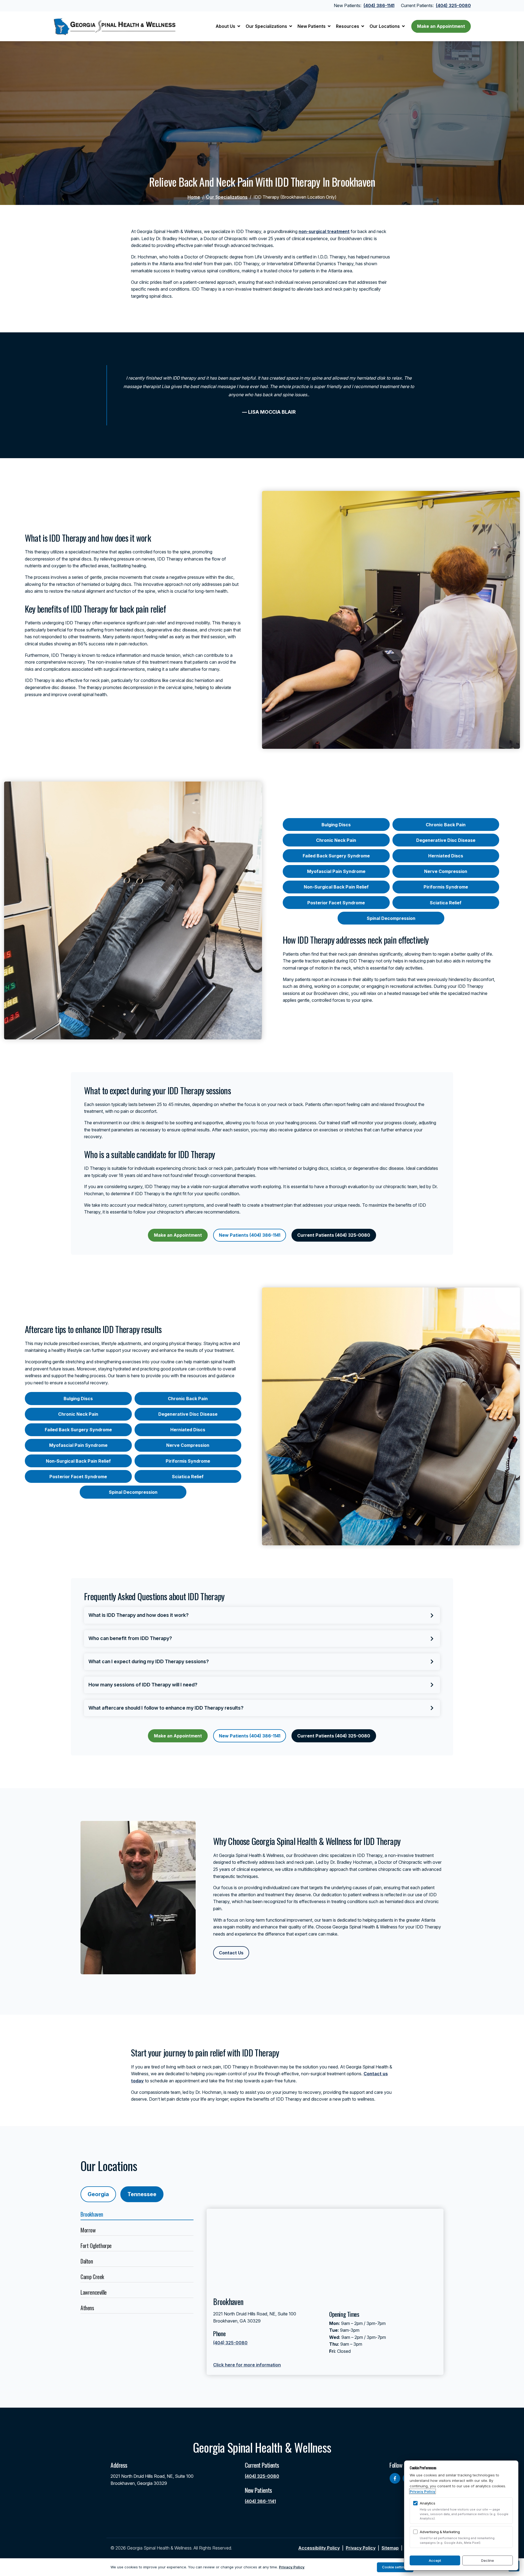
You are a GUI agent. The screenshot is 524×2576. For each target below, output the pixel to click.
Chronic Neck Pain (336, 840)
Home (194, 197)
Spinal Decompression (391, 918)
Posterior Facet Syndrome (336, 903)
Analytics (428, 2503)
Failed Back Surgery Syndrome (336, 856)
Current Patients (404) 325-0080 (334, 1235)
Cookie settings (395, 2567)
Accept (435, 2560)
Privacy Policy (422, 2491)
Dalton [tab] (87, 2261)
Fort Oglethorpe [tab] (96, 2246)
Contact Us (231, 1953)
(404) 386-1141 (379, 5)
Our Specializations (227, 197)
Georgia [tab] (98, 2194)
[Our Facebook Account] (395, 2478)
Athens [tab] (87, 2308)
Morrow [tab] (88, 2230)
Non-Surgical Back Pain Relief (336, 887)
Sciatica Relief (446, 903)
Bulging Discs (336, 825)
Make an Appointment (441, 26)
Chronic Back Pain (446, 825)
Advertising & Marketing (440, 2532)
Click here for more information (247, 2365)
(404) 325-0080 (453, 5)
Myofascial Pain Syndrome (336, 871)
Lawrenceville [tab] (94, 2292)
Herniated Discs (446, 856)
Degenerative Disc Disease (446, 840)
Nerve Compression (446, 871)
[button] (228, 26)
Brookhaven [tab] (92, 2214)
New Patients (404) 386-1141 (250, 1235)
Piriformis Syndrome (446, 887)
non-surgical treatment (324, 231)
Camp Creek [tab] (92, 2277)
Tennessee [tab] (142, 2194)
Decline (488, 2560)
